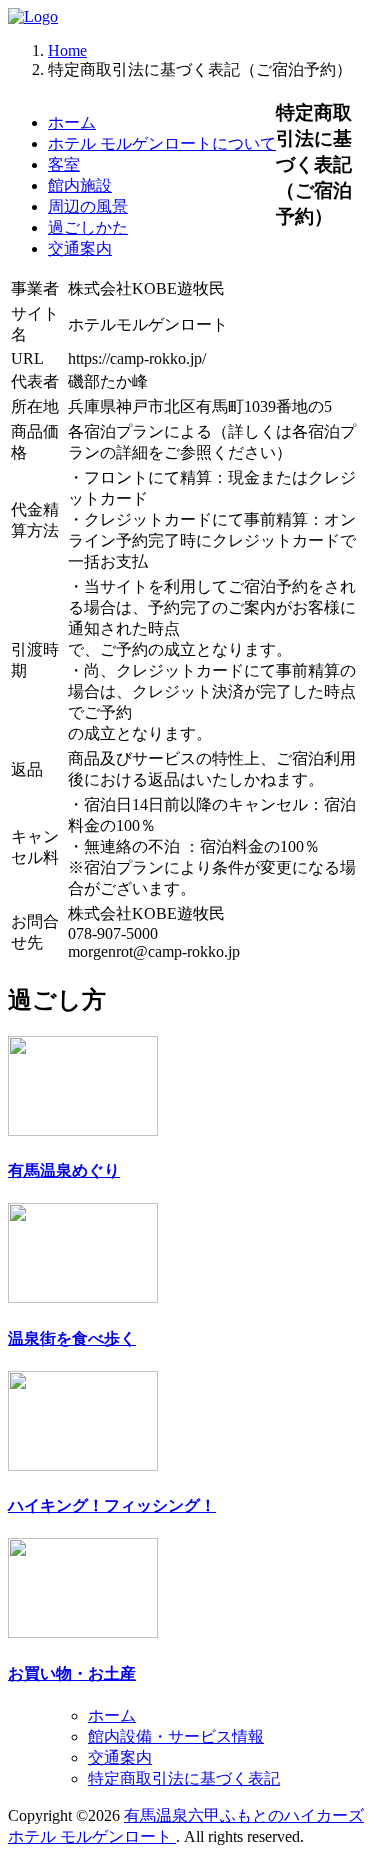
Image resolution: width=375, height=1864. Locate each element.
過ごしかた (88, 227)
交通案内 (80, 248)
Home (67, 50)
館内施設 (80, 185)
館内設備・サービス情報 (176, 1736)
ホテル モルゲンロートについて (162, 143)
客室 (64, 164)
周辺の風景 (88, 206)
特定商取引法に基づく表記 (184, 1778)
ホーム (72, 122)
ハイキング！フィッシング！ (112, 1505)
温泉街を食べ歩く (72, 1338)
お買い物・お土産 (72, 1673)
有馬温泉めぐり (64, 1170)
